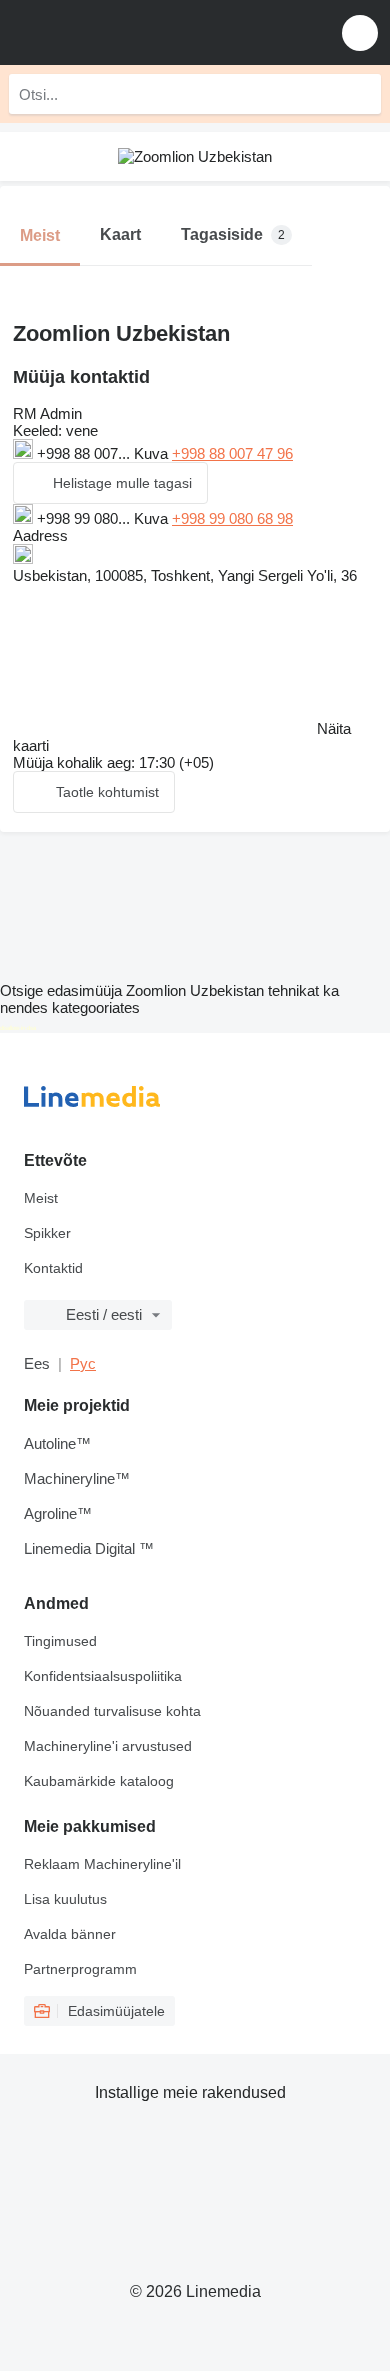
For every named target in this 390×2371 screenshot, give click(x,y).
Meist (41, 1198)
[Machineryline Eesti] (139, 32)
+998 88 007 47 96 (232, 453)
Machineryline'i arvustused (108, 1746)
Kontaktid (53, 1268)
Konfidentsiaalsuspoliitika (103, 1676)
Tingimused (60, 1641)
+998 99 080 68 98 (232, 518)
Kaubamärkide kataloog (99, 1781)
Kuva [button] (153, 453)
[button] (360, 32)
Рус (83, 1363)
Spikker (47, 1233)
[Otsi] (361, 94)
